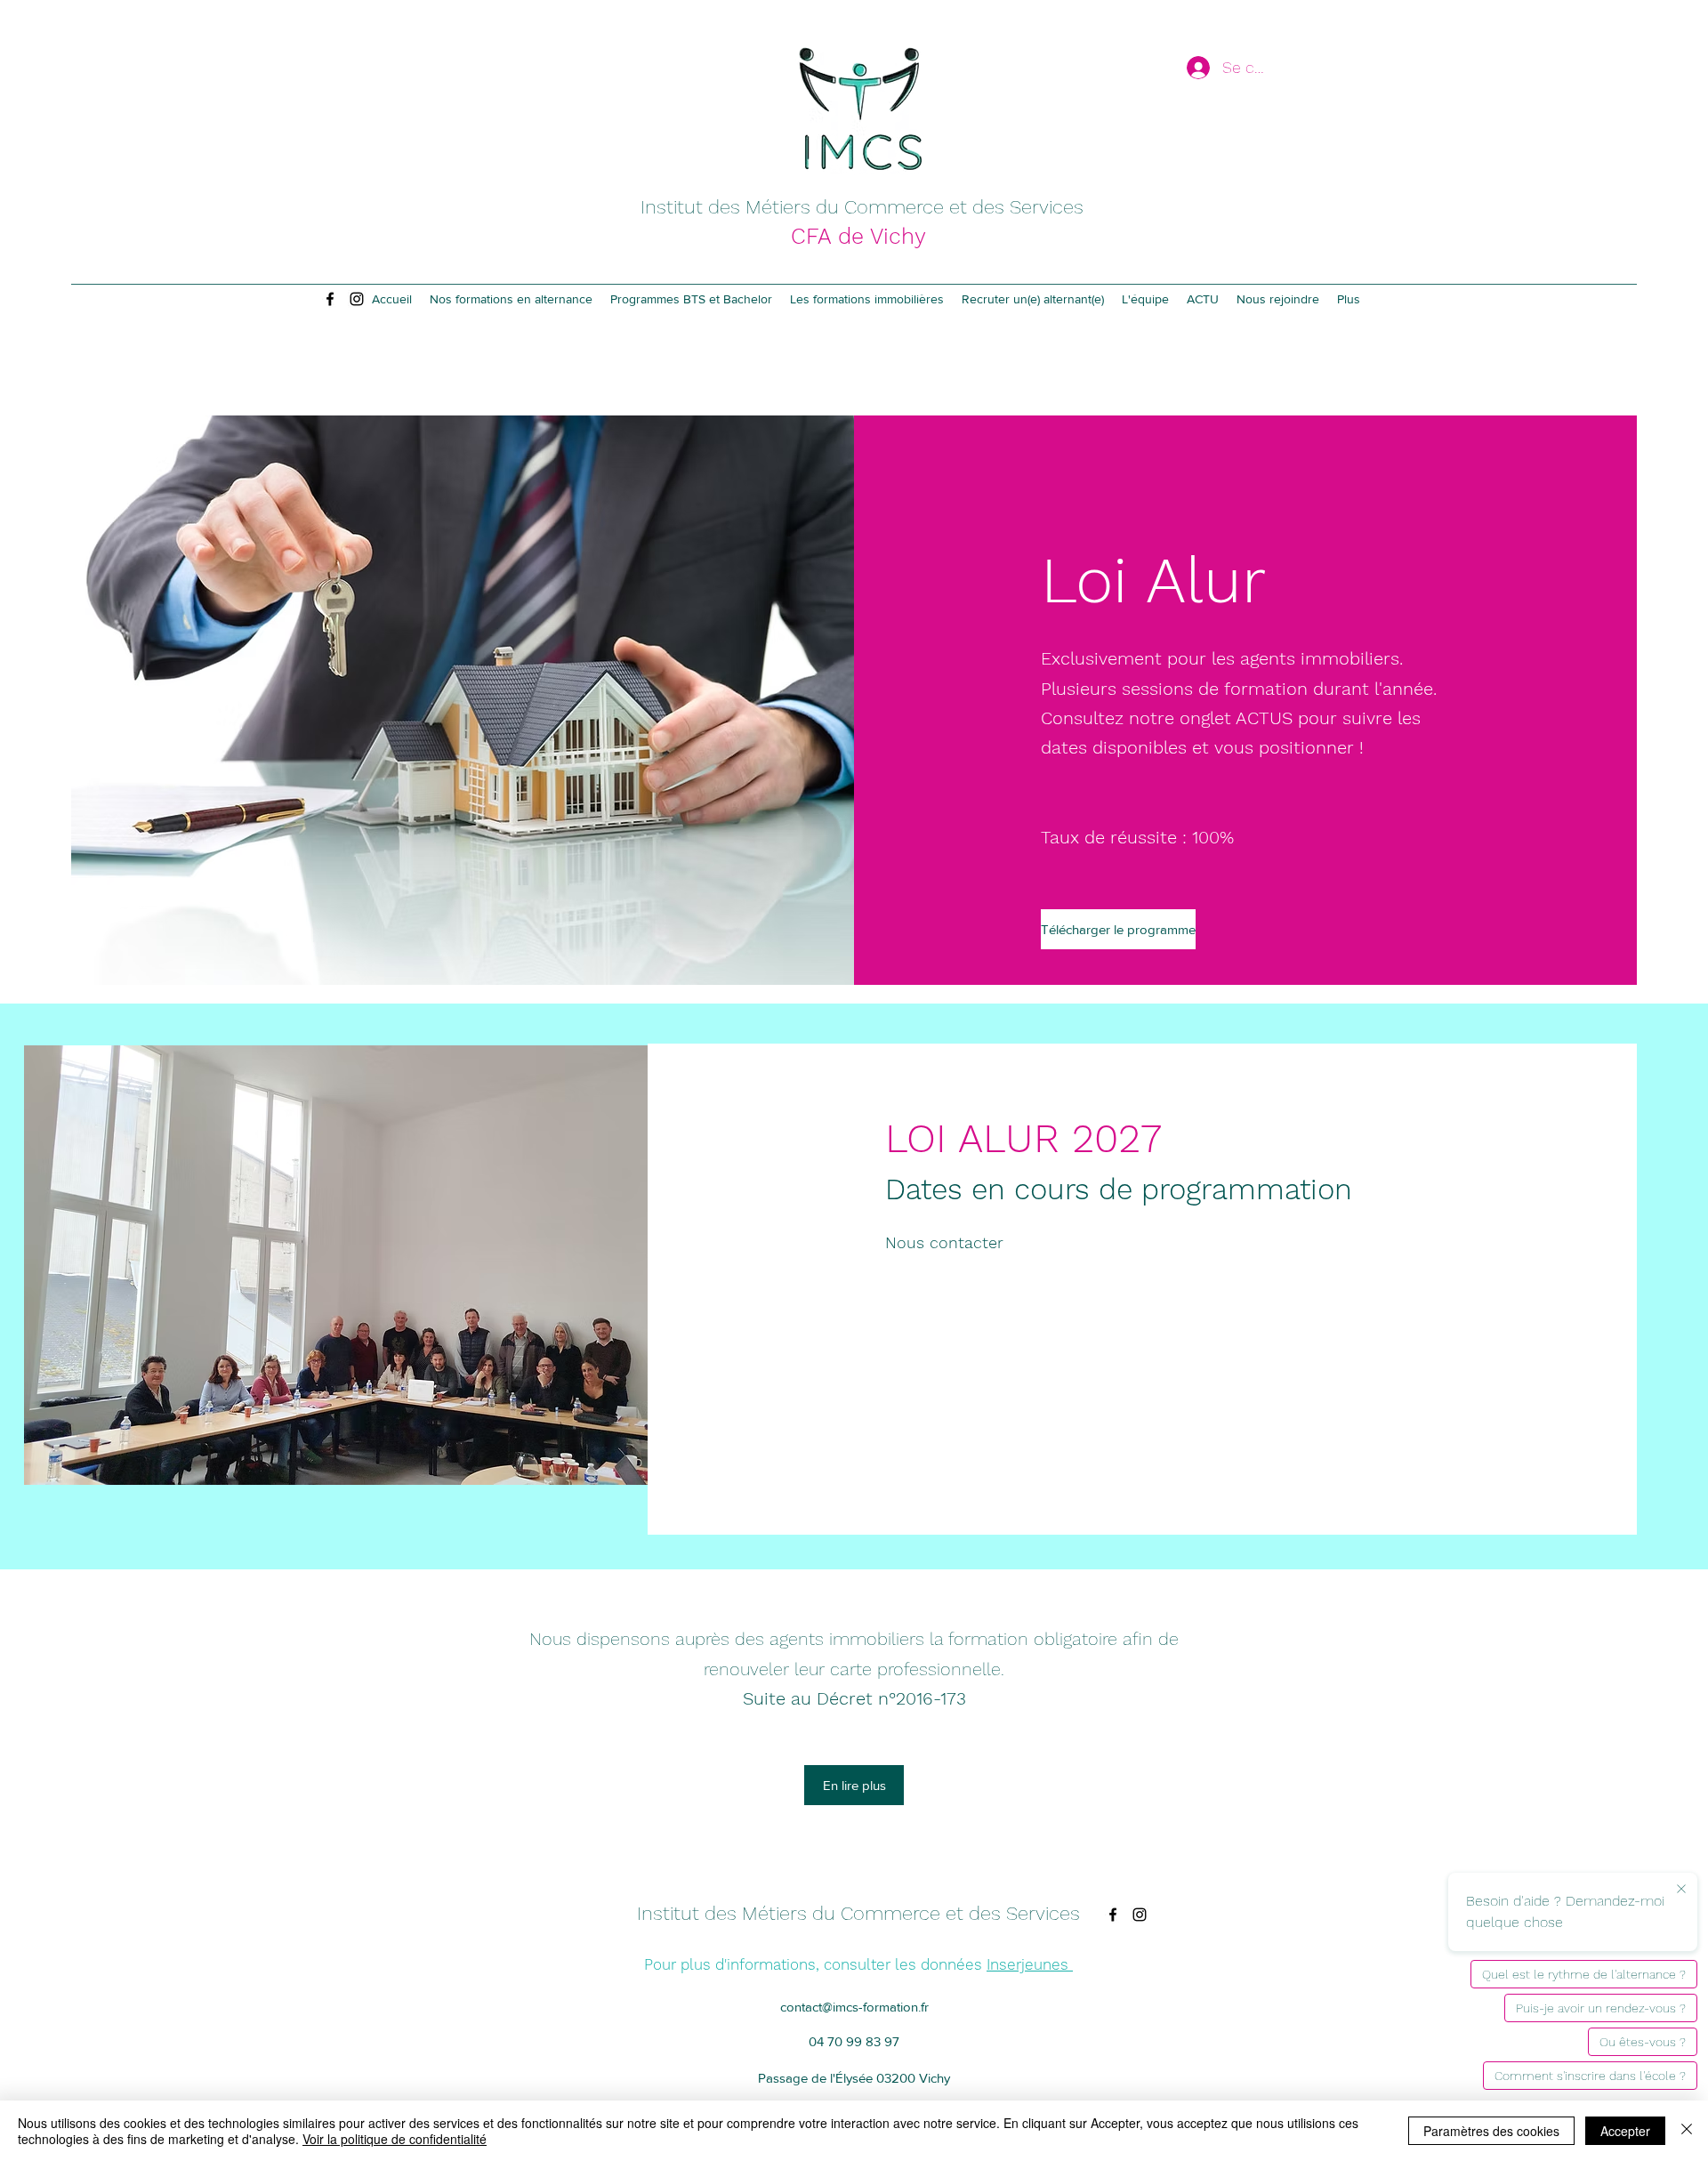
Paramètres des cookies (1491, 2131)
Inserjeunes (1030, 1964)
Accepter (1625, 2131)
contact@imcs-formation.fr (854, 2007)
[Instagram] (357, 299)
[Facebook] (330, 299)
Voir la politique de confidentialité (395, 2139)
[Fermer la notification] (1681, 1890)
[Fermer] (1687, 2131)
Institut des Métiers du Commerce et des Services (862, 207)
